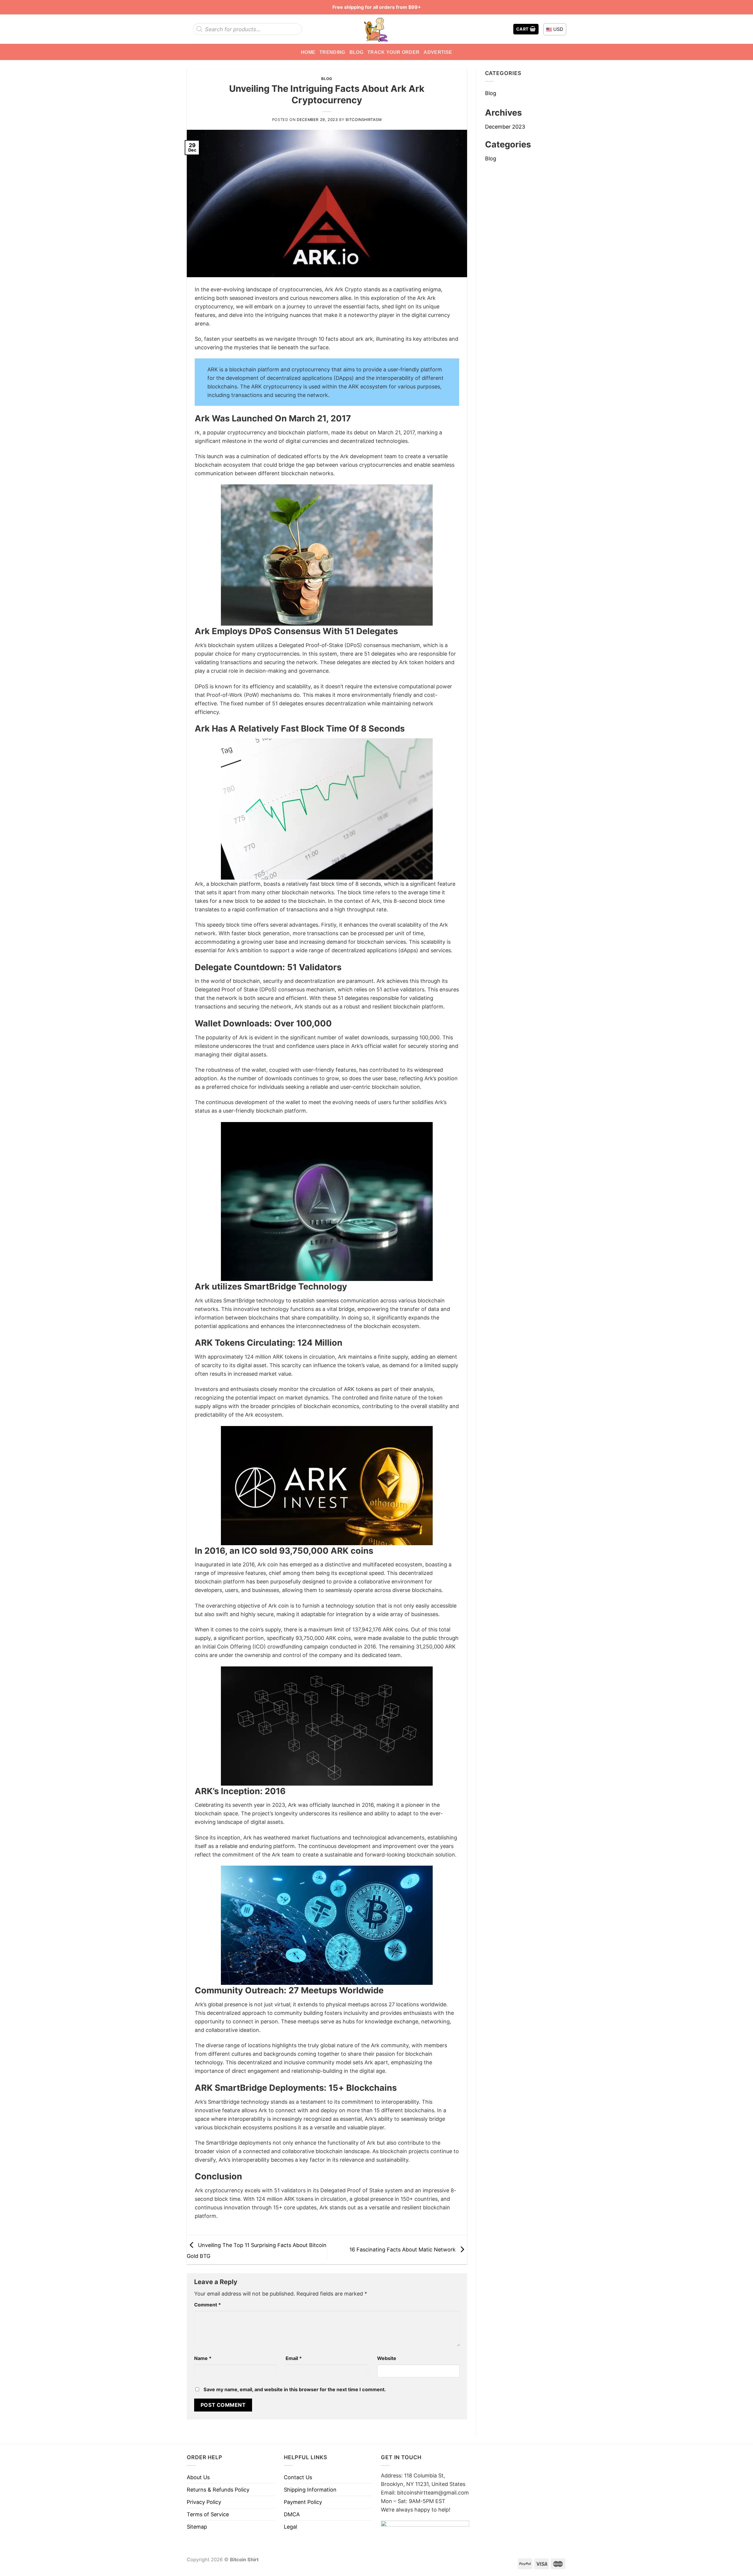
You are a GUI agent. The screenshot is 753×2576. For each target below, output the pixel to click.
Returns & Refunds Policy (218, 2490)
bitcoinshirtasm (364, 120)
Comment (208, 2305)
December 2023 (505, 127)
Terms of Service (208, 2514)
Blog (356, 52)
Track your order (393, 52)
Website (387, 2358)
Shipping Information (310, 2490)
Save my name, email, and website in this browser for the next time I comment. (295, 2389)
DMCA (292, 2514)
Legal (290, 2527)
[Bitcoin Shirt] (376, 29)
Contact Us (298, 2477)
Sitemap (197, 2527)
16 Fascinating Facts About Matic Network (403, 2249)
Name (203, 2358)
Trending (332, 52)
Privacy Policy (204, 2502)
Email (294, 2358)
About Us (198, 2477)
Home (308, 52)
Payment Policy (303, 2502)
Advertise (438, 52)
